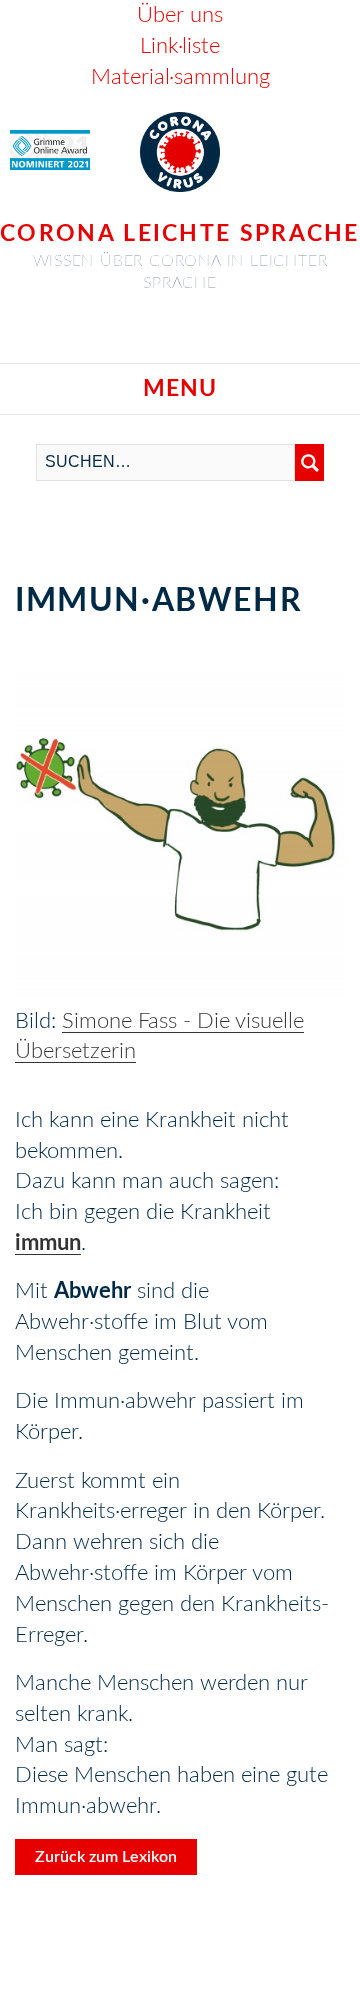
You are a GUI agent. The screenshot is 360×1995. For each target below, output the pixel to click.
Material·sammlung (180, 77)
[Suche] (309, 462)
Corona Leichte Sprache (180, 233)
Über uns (180, 15)
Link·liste (180, 46)
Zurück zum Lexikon (106, 1857)
